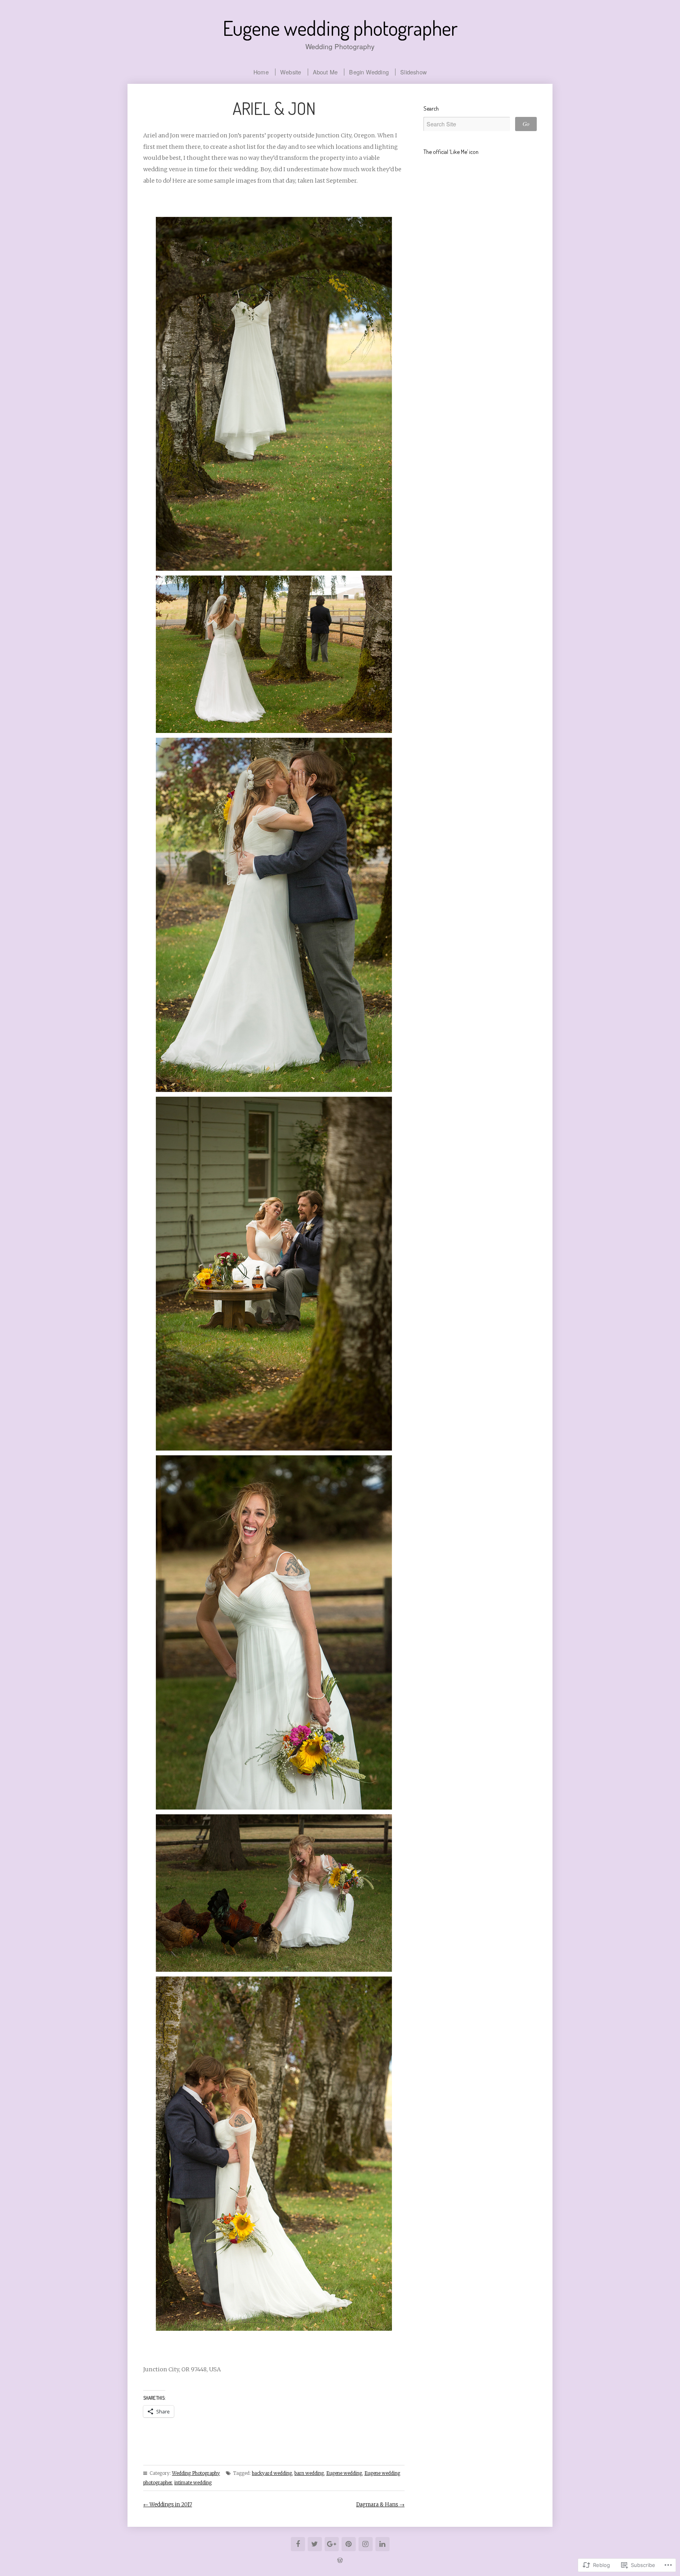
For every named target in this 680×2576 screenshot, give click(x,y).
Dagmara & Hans (380, 2505)
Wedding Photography (196, 2473)
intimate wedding (193, 2483)
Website (291, 72)
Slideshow (413, 72)
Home (261, 72)
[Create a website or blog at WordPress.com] (340, 2560)
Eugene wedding (344, 2473)
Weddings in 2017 (168, 2505)
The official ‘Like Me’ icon (451, 152)
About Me (325, 72)
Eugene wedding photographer (340, 28)
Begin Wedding (369, 72)
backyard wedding (272, 2473)
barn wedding (309, 2473)
